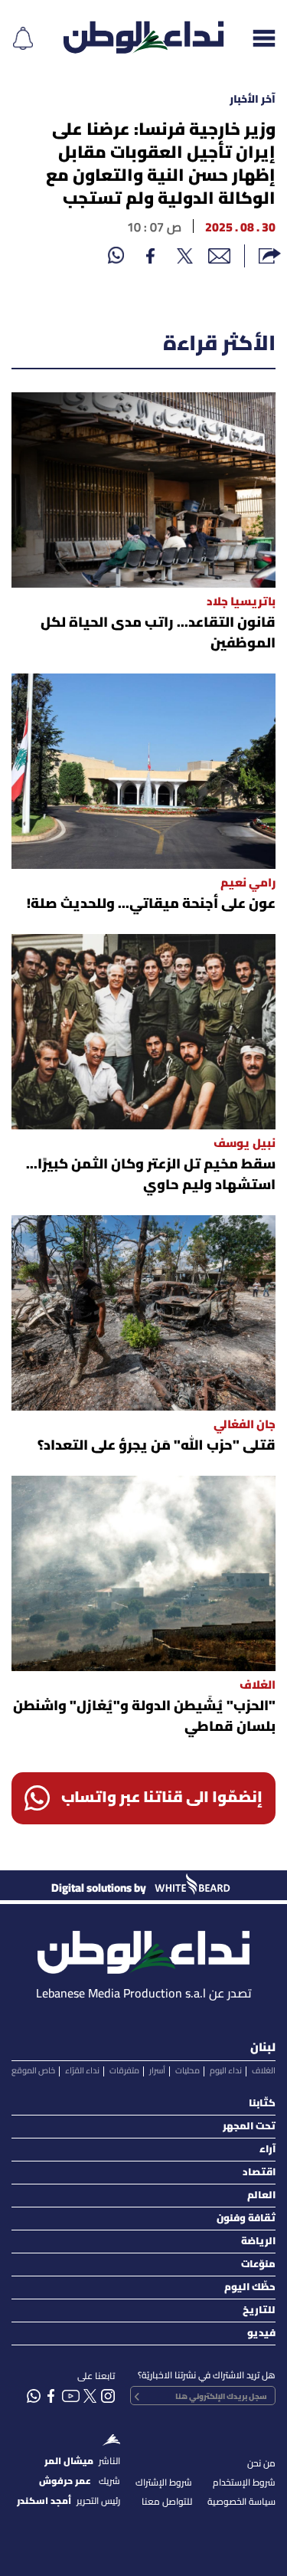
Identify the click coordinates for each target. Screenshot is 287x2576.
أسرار (157, 2071)
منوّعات (258, 2265)
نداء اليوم (226, 2071)
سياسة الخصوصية (241, 2502)
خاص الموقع (33, 2071)
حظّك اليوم (250, 2288)
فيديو (261, 2333)
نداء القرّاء (82, 2071)
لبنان (263, 2048)
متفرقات (124, 2071)
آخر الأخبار (253, 100)
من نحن (261, 2464)
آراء (267, 2150)
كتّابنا (262, 2104)
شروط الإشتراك (164, 2483)
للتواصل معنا (167, 2502)
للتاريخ (259, 2311)
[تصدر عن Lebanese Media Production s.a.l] (143, 1948)
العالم (261, 2196)
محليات (188, 2071)
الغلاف (264, 2071)
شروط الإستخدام (244, 2483)
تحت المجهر (249, 2127)
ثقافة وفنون (246, 2219)
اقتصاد (259, 2173)
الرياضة (258, 2242)
